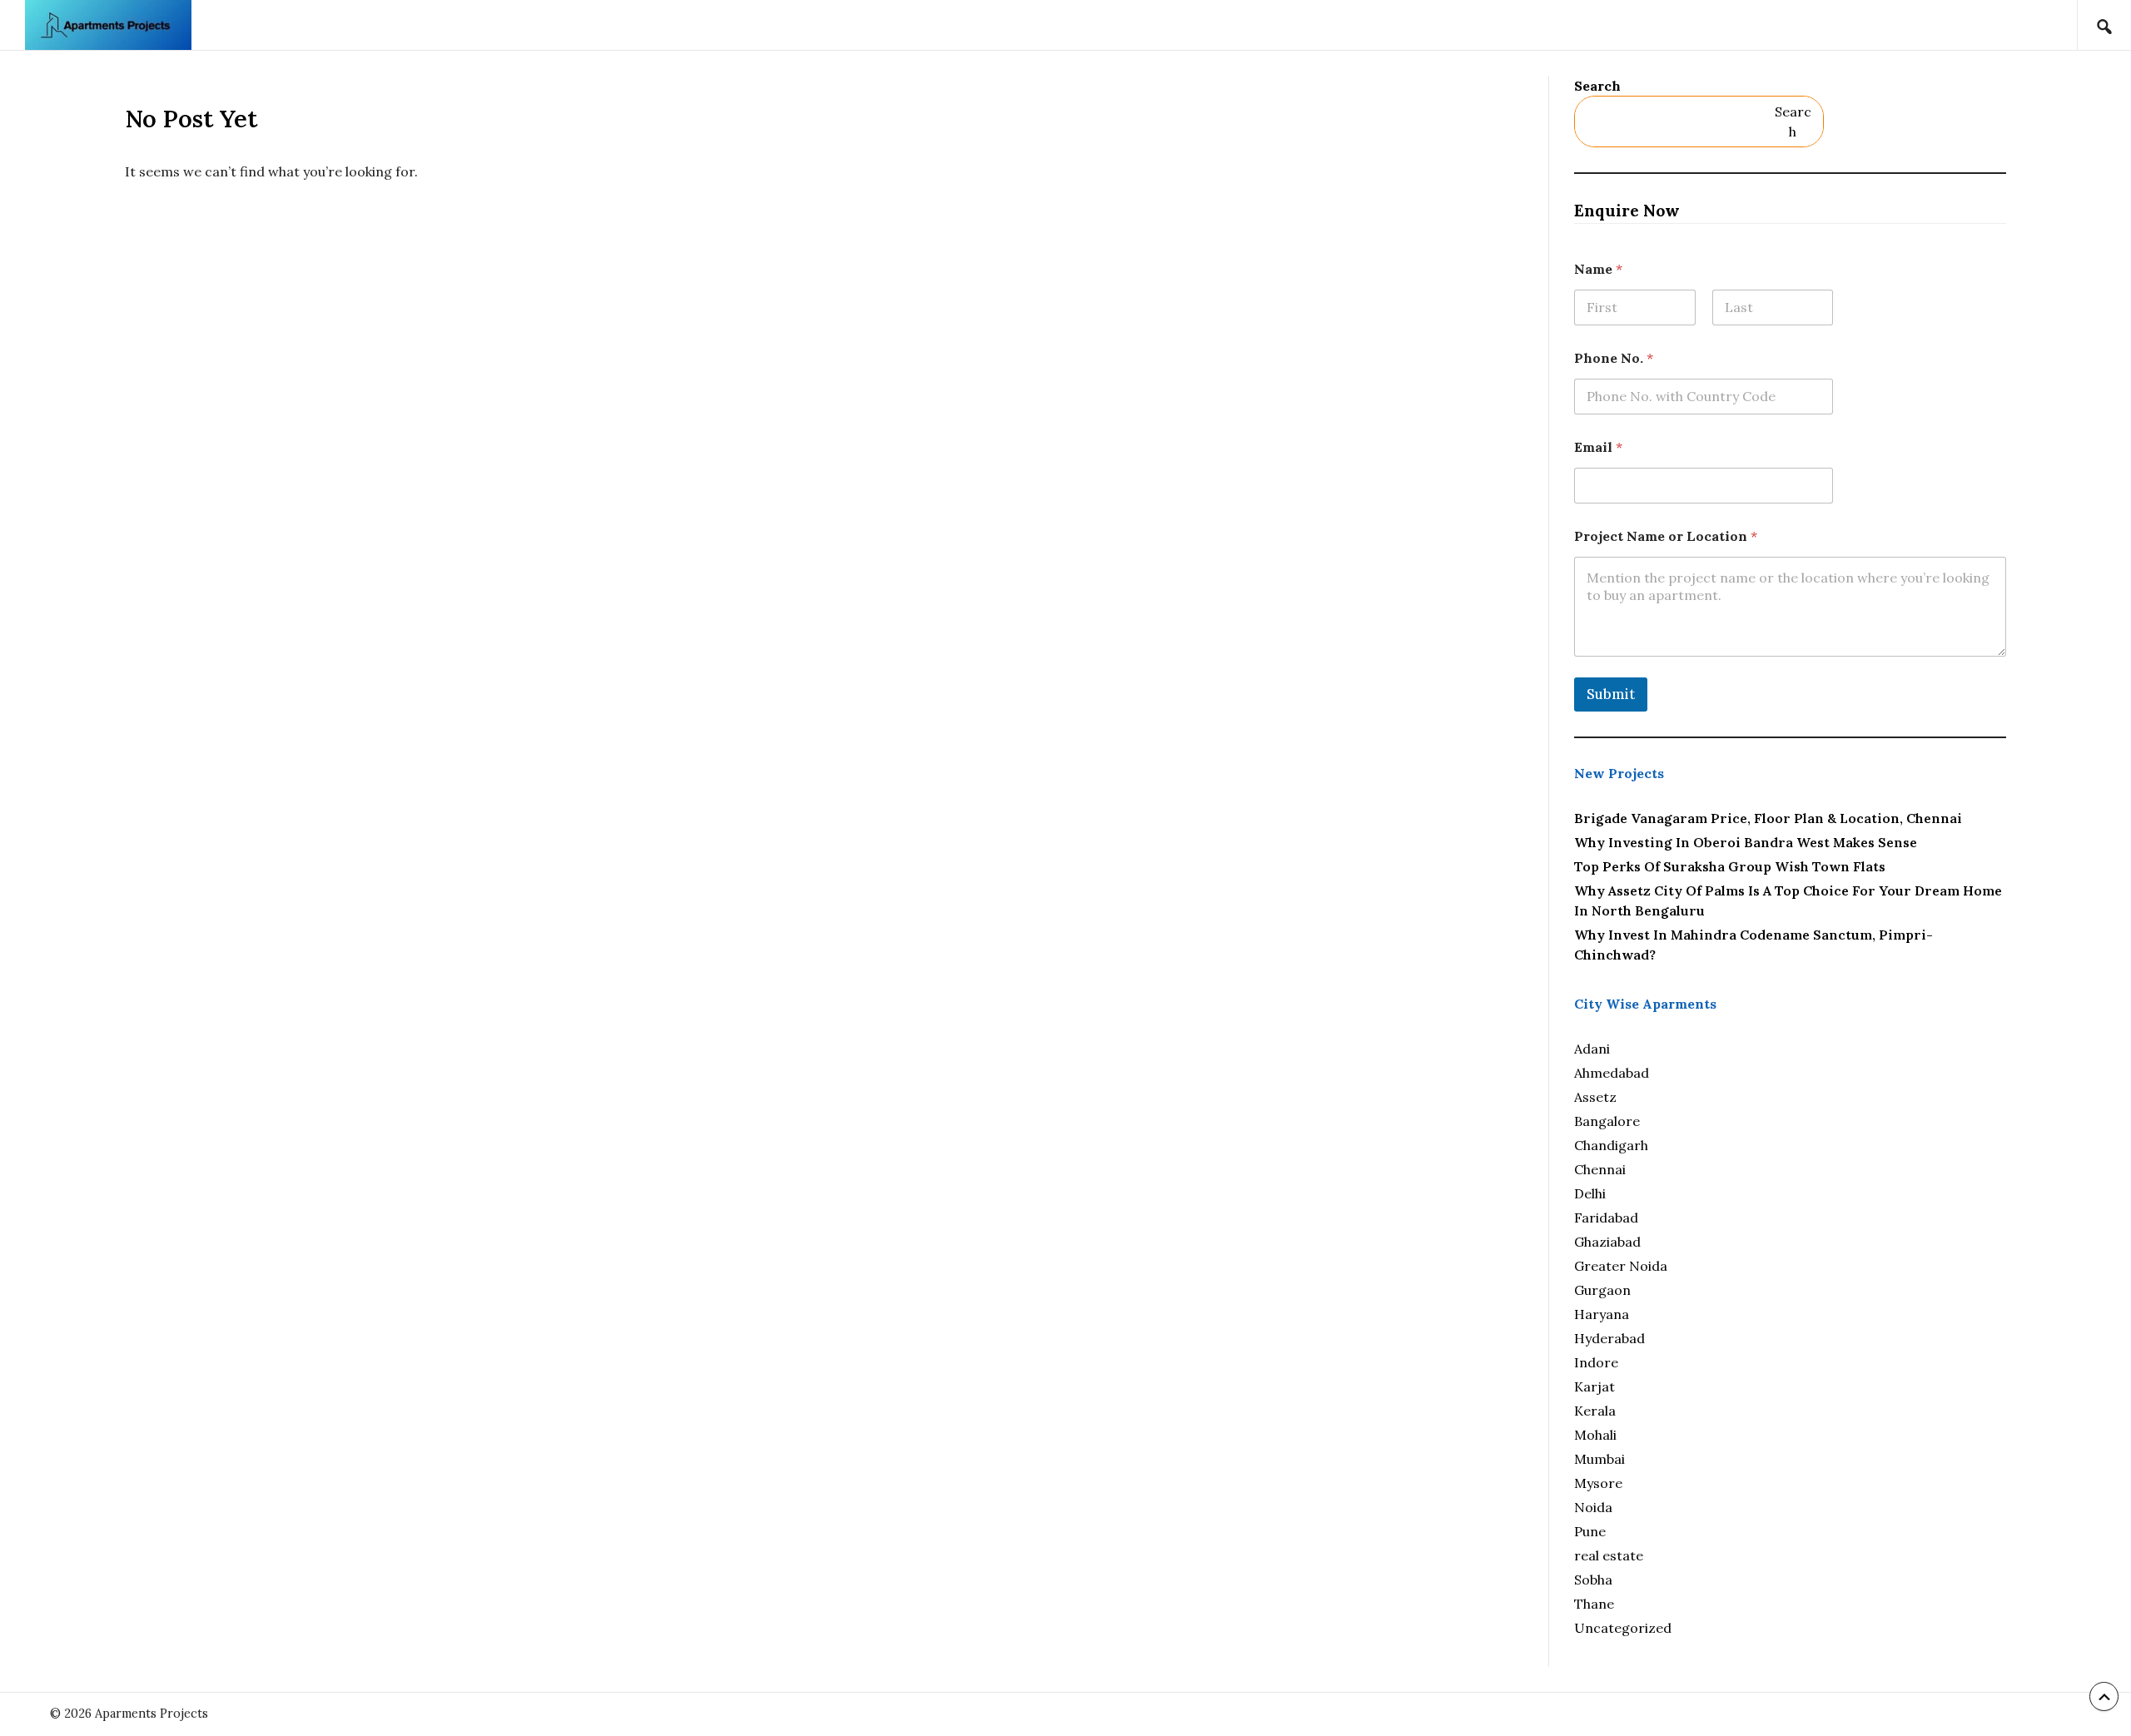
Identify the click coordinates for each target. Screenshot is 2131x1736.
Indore (1596, 1362)
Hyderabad (1609, 1338)
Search (1597, 86)
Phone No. (1614, 358)
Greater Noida (1621, 1266)
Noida (1593, 1507)
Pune (1590, 1531)
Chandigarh (1611, 1145)
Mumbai (1599, 1459)
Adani (1592, 1049)
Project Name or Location (1666, 536)
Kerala (1595, 1411)
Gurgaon (1602, 1290)
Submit (1611, 694)
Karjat (1595, 1386)
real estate (1609, 1555)
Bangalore (1607, 1121)
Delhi (1590, 1193)
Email (1598, 447)
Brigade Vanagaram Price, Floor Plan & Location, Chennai (1768, 818)
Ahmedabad (1612, 1073)
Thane (1594, 1604)
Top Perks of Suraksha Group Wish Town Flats (1730, 866)
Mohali (1595, 1435)
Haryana (1602, 1314)
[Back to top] (2104, 1696)
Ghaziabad (1607, 1242)
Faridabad (1606, 1218)
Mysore (1598, 1483)
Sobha (1593, 1580)
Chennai (1600, 1169)
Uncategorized (1623, 1628)
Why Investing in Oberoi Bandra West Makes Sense (1746, 842)
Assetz (1595, 1097)
